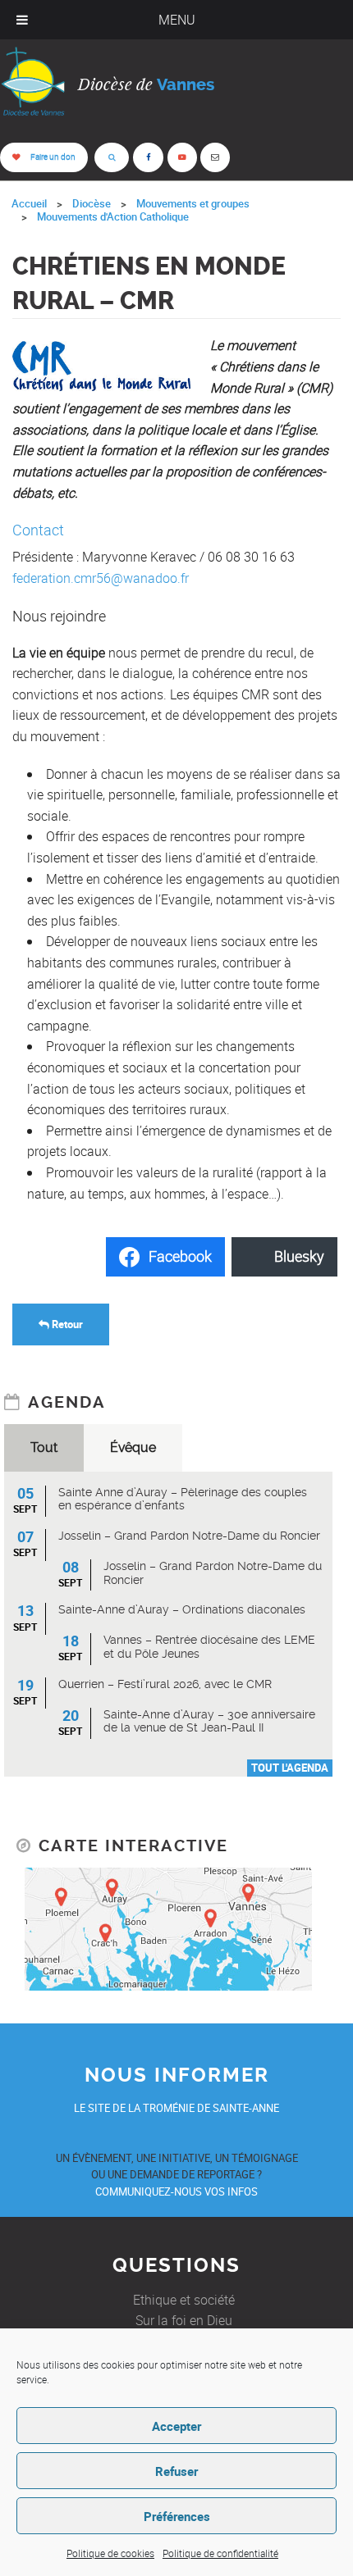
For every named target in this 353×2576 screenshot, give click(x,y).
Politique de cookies (110, 2553)
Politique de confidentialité (220, 2553)
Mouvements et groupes (193, 203)
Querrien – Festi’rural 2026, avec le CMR (165, 1684)
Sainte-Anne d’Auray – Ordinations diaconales (182, 1609)
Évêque (133, 1447)
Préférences (177, 2516)
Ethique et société (184, 2300)
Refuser (176, 2471)
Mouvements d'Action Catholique (113, 216)
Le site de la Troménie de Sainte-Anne (176, 2108)
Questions (176, 2265)
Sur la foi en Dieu (184, 2320)
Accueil (29, 203)
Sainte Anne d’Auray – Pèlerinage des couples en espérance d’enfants (183, 1499)
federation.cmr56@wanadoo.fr (101, 578)
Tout (44, 1447)
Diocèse (92, 203)
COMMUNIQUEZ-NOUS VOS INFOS (176, 2191)
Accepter (176, 2426)
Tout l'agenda (290, 1768)
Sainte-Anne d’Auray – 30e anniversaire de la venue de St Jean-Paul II (209, 1721)
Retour (66, 1324)
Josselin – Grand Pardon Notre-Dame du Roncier (189, 1536)
